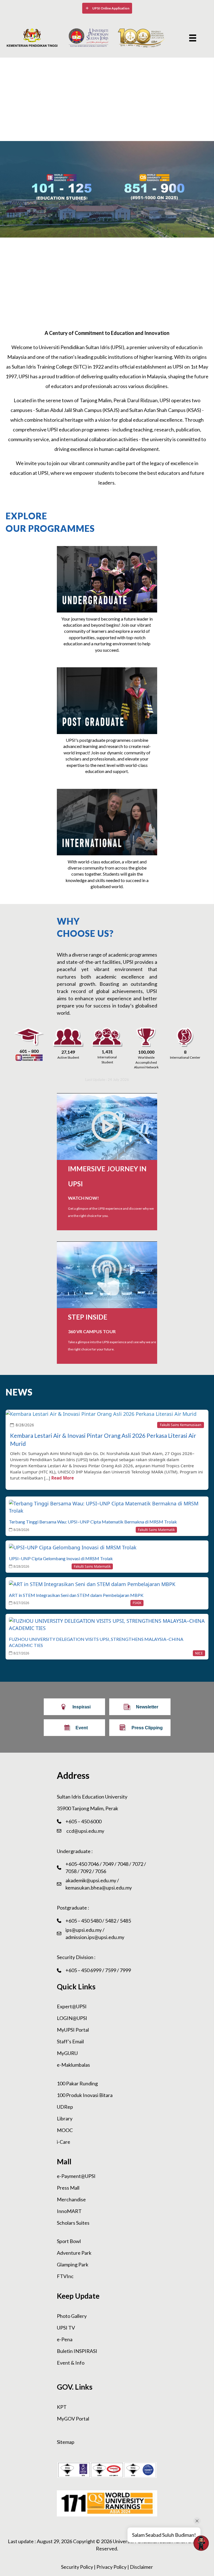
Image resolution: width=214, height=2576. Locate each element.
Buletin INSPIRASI (77, 2351)
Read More (63, 1478)
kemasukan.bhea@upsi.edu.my (99, 1888)
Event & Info (71, 2363)
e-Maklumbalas (73, 2065)
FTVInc (65, 2276)
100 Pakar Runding (77, 2083)
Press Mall (68, 2188)
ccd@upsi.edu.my (85, 1831)
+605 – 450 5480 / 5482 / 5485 (98, 1921)
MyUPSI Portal (73, 2030)
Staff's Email (70, 2041)
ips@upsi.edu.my (84, 1930)
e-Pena (65, 2339)
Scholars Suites (73, 2223)
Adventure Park (74, 2253)
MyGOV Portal (73, 2419)
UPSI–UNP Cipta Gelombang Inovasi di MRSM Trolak (61, 1558)
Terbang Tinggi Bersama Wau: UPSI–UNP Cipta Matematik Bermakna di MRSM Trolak (93, 1522)
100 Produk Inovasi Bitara (85, 2095)
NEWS (19, 1392)
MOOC (65, 2130)
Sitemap (66, 2442)
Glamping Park (73, 2264)
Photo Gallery (72, 2316)
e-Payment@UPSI (76, 2176)
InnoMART (69, 2211)
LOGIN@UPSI (72, 2018)
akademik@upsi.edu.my (91, 1880)
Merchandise (71, 2199)
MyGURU (67, 2053)
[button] (107, 8)
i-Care (64, 2142)
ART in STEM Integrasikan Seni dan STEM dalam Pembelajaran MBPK (76, 1595)
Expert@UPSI (72, 2006)
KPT (62, 2407)
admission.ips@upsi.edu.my (95, 1937)
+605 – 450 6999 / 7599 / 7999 (98, 1970)
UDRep (65, 2107)
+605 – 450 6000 (83, 1821)
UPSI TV (66, 2328)
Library (65, 2118)
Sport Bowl (69, 2241)
